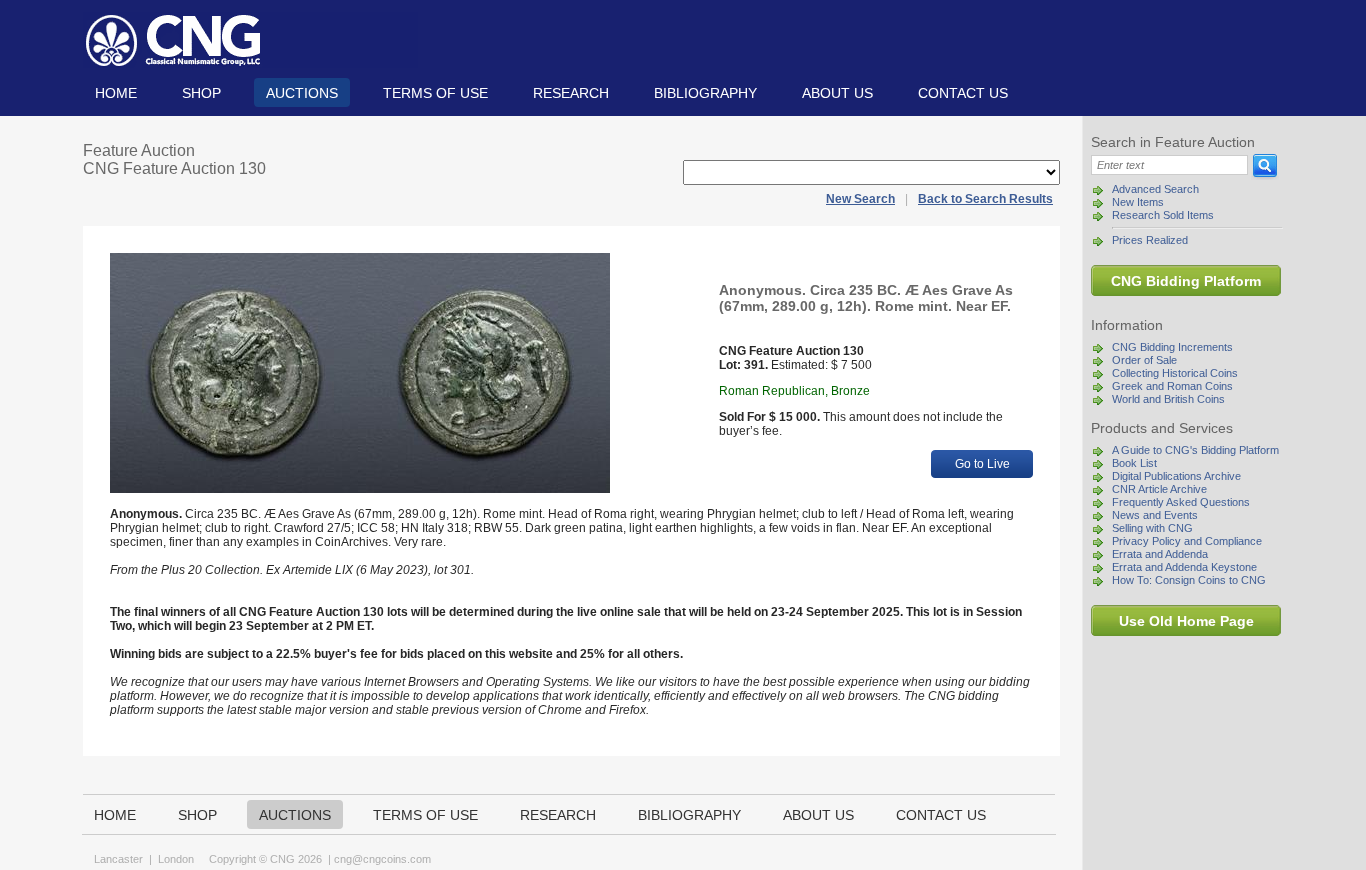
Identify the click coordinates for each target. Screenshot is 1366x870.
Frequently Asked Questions (1181, 502)
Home (116, 93)
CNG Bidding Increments (1172, 347)
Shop (201, 93)
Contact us (963, 93)
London (176, 859)
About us (837, 93)
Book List (1134, 463)
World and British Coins (1168, 399)
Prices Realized (1150, 240)
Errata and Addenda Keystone (1184, 567)
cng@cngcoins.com (382, 859)
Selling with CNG (1152, 528)
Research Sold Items (1163, 215)
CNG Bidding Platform (1186, 281)
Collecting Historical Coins (1175, 373)
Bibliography (705, 93)
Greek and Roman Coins (1172, 386)
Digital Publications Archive (1176, 476)
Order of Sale (1144, 360)
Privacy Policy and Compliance (1187, 541)
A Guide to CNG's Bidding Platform (1195, 450)
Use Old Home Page (1186, 621)
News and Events (1155, 515)
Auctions (302, 93)
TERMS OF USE (435, 93)
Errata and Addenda (1160, 554)
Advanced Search (1155, 189)
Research (571, 93)
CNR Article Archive (1159, 489)
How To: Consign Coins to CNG (1189, 580)
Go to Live (982, 464)
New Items (1138, 202)
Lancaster (118, 859)
